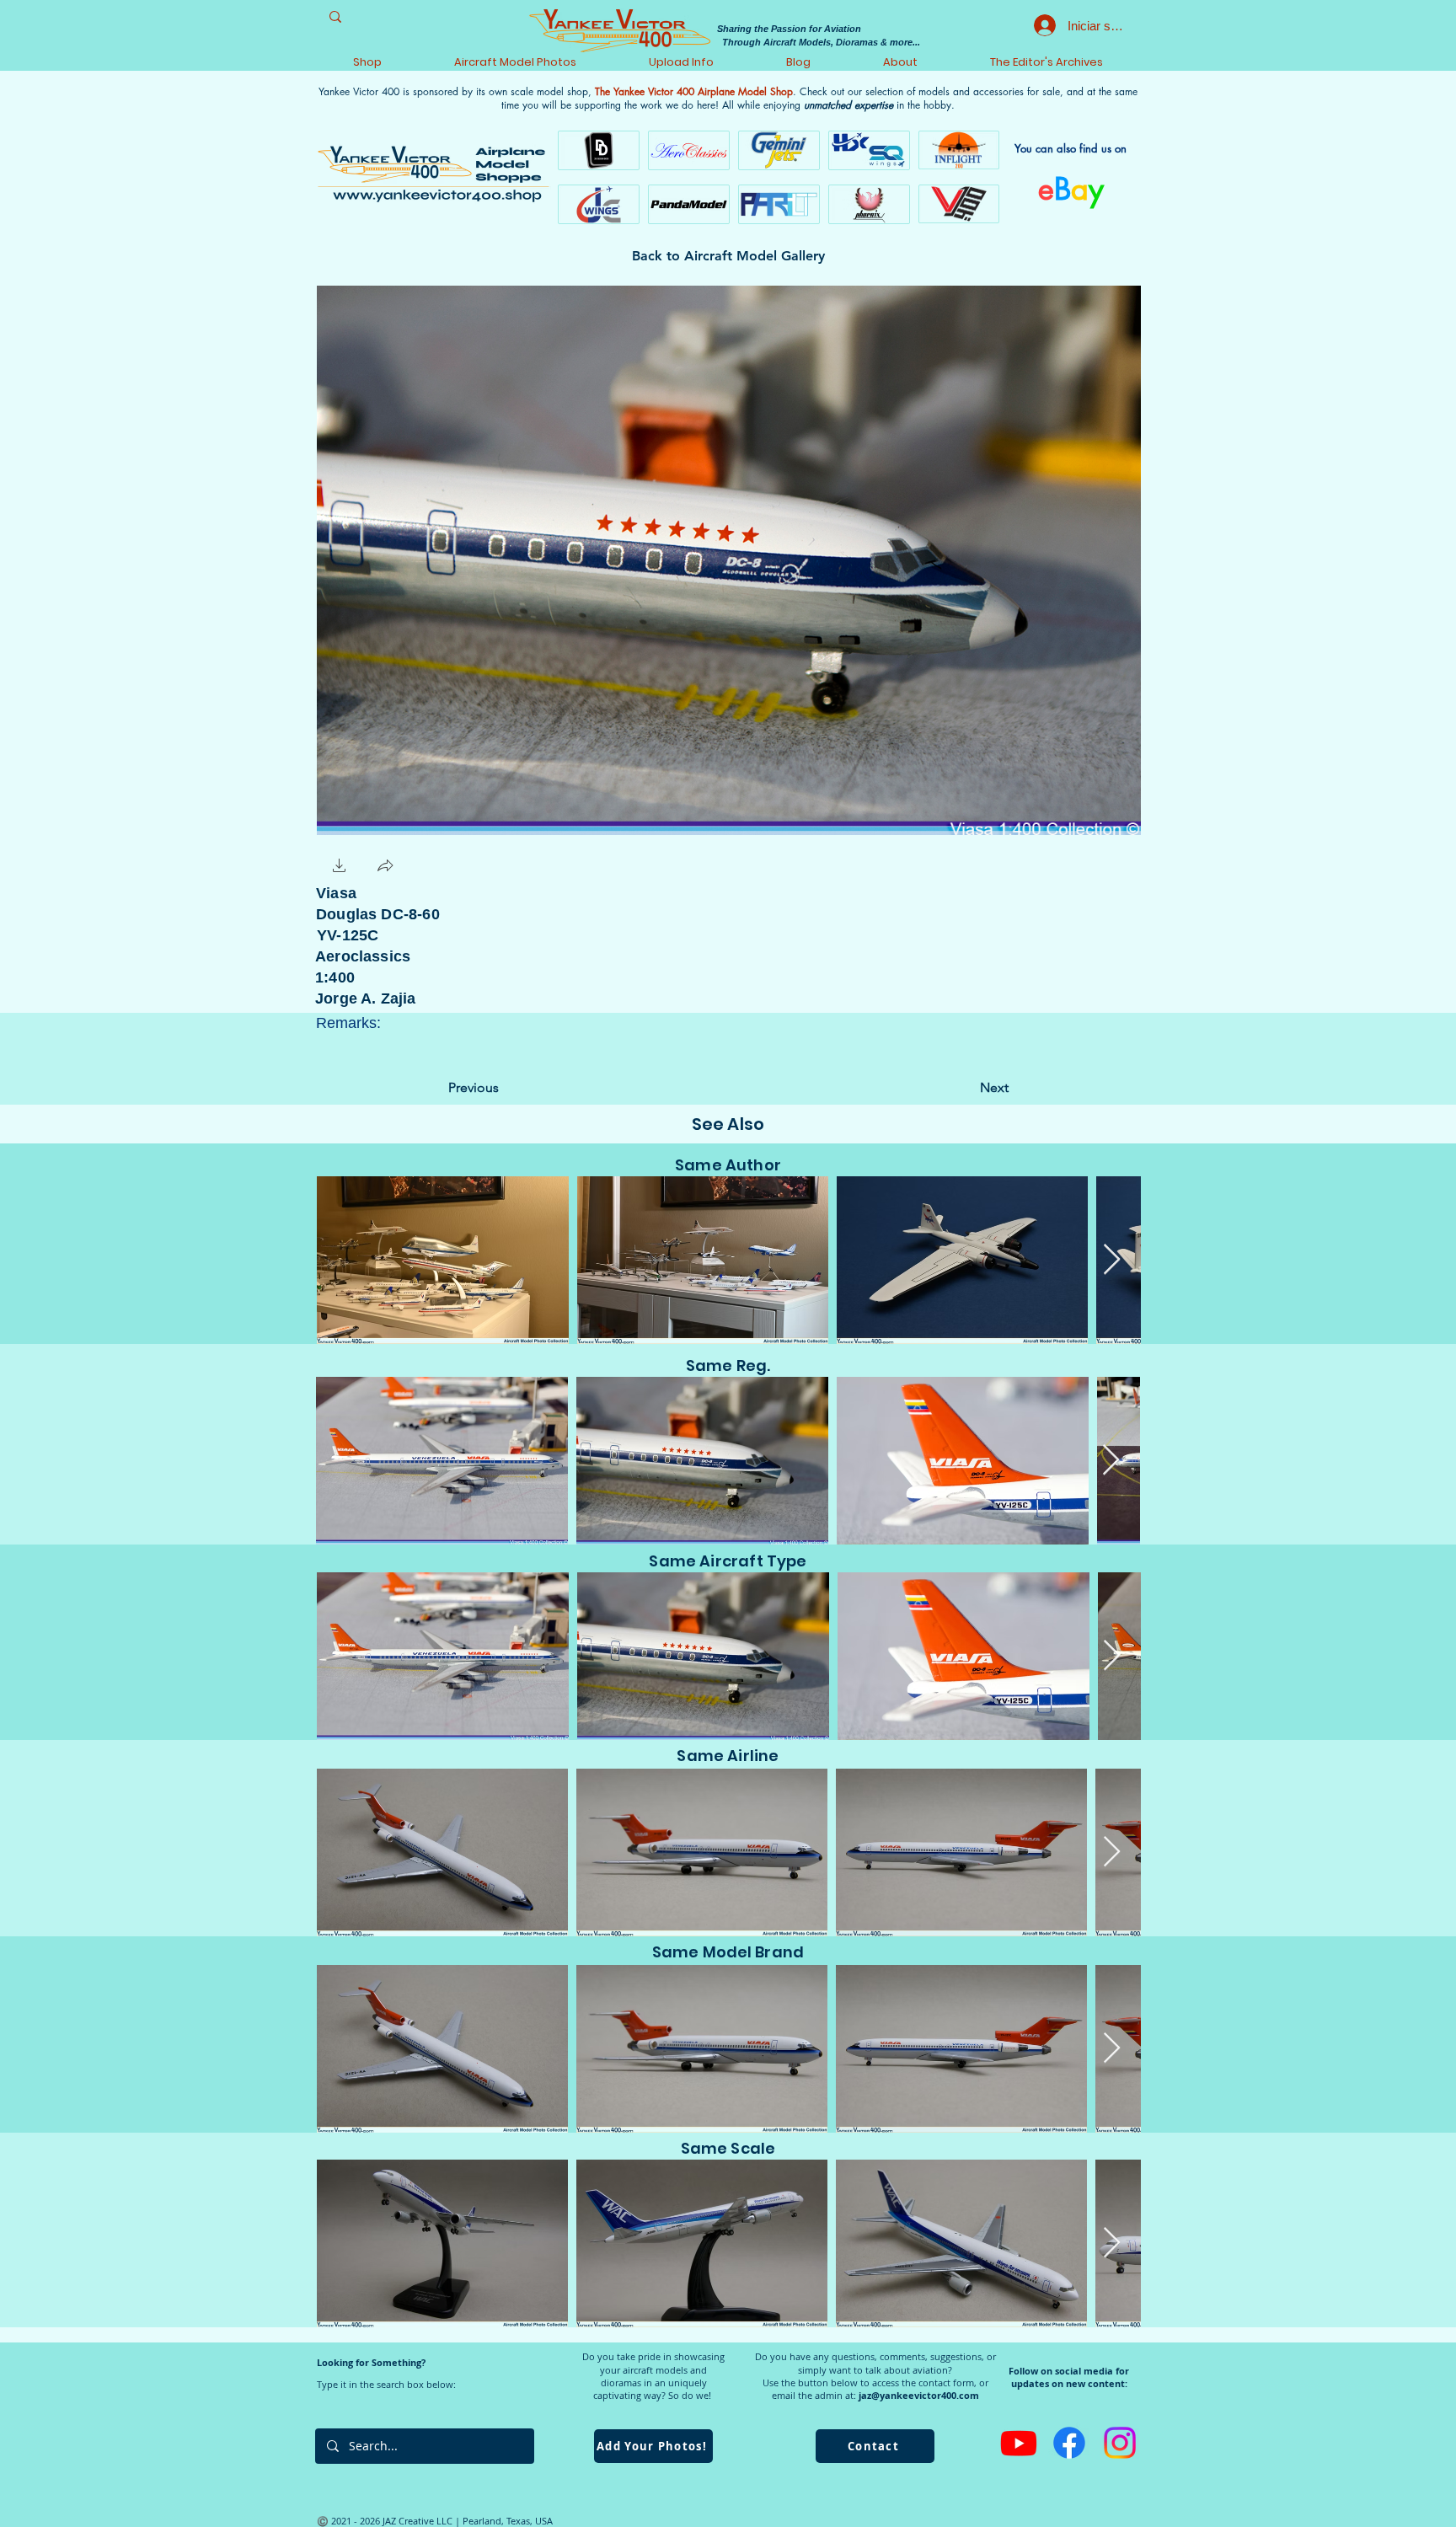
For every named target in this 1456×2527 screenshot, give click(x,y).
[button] (340, 867)
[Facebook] (1069, 2443)
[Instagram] (1120, 2443)
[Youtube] (1019, 2443)
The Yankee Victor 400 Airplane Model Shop (694, 91)
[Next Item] (1112, 1260)
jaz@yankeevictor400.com (919, 2395)
